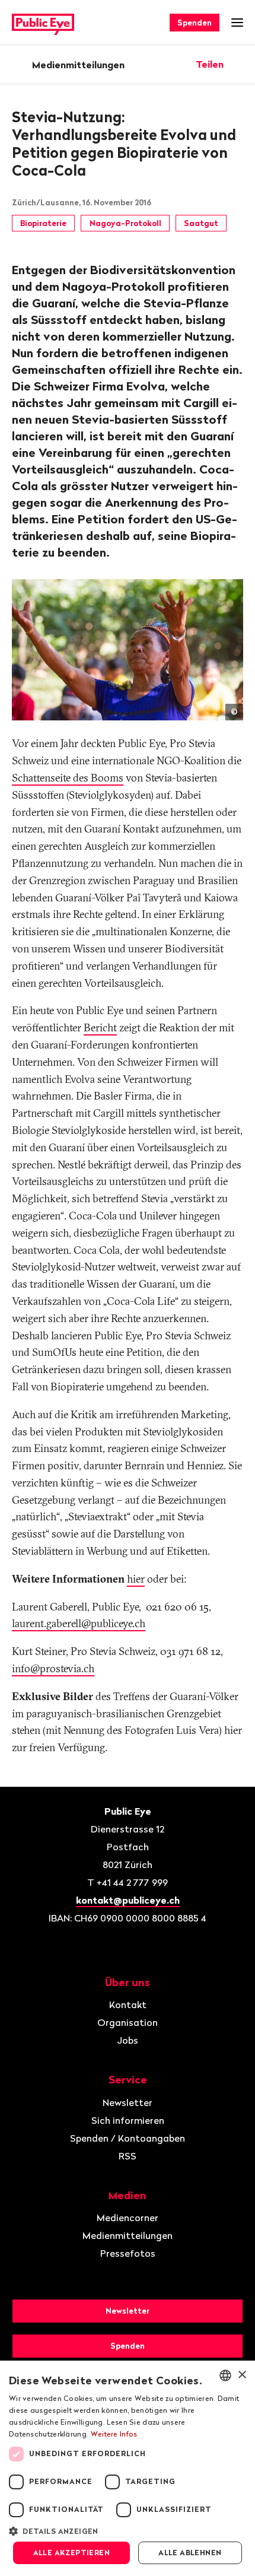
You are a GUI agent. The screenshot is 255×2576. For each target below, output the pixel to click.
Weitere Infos (114, 2434)
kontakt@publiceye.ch (128, 1900)
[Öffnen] (239, 64)
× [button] (242, 2375)
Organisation (128, 2022)
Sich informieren (128, 2120)
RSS (128, 2156)
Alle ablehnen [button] (190, 2553)
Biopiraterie (43, 223)
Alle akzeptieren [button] (71, 2553)
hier (136, 1579)
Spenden (195, 23)
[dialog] (128, 2468)
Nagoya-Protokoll (125, 223)
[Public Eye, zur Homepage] (43, 23)
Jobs (128, 2040)
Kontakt (128, 2005)
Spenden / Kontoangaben (128, 2138)
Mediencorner (128, 2218)
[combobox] (225, 2375)
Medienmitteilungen (78, 65)
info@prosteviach (53, 1668)
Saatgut (201, 223)
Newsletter (128, 2102)
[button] (128, 2530)
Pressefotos (128, 2253)
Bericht (100, 1027)
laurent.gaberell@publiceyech (79, 1623)
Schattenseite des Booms (68, 778)
